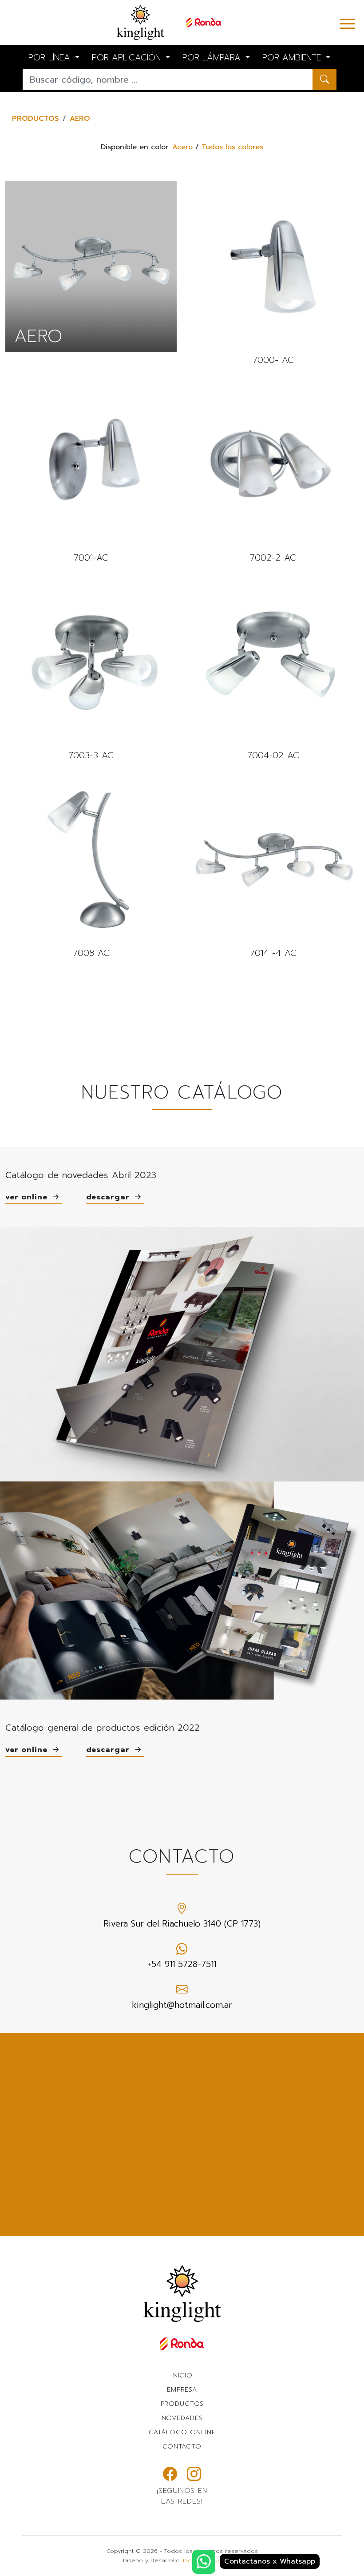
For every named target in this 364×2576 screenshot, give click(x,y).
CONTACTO (182, 2446)
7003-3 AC (91, 670)
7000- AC (273, 274)
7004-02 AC (273, 670)
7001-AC (91, 472)
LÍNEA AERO (91, 267)
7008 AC (91, 867)
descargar (109, 1197)
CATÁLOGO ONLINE (182, 2432)
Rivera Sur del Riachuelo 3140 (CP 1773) (182, 1924)
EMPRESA (182, 2389)
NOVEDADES (182, 2418)
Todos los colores (232, 147)
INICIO (182, 2375)
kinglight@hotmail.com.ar (182, 2005)
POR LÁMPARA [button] (213, 58)
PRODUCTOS (36, 119)
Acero (182, 147)
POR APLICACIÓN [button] (128, 58)
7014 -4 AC (273, 867)
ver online (28, 1197)
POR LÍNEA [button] (51, 58)
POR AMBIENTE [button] (293, 58)
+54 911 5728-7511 (182, 1964)
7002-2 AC (273, 472)
